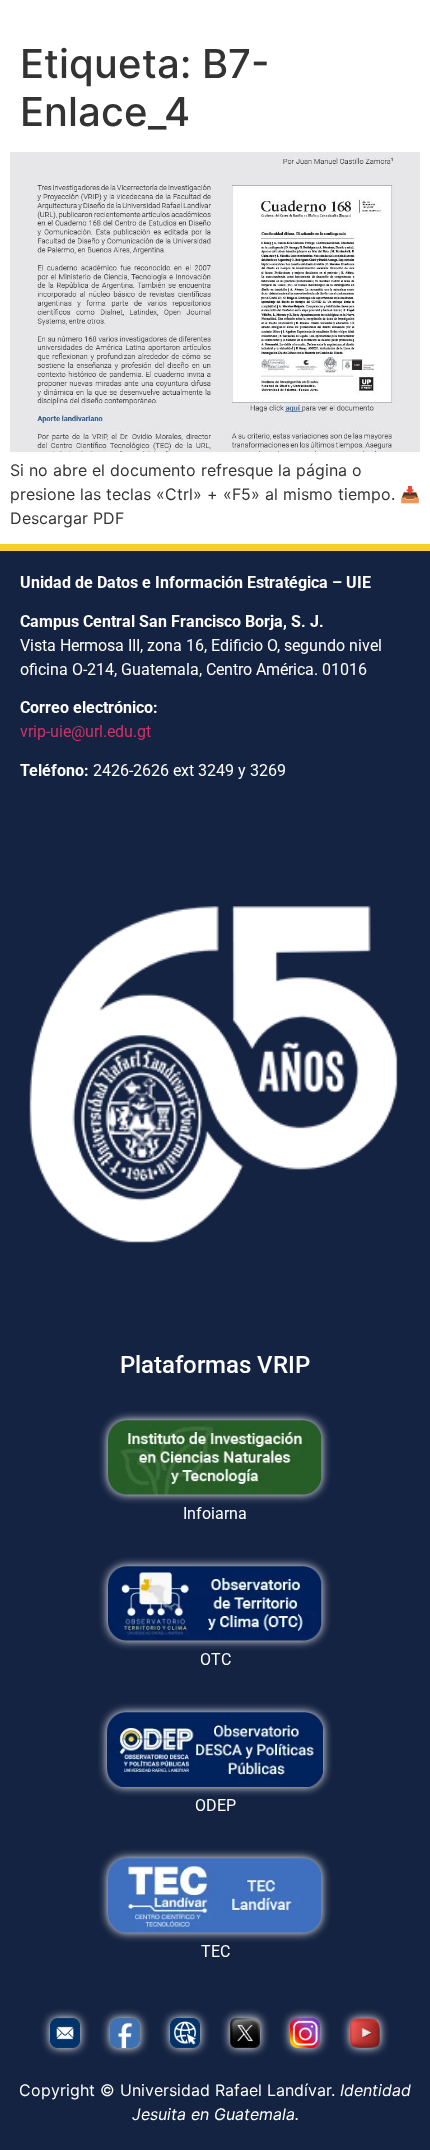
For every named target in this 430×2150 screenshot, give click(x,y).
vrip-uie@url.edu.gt (85, 731)
